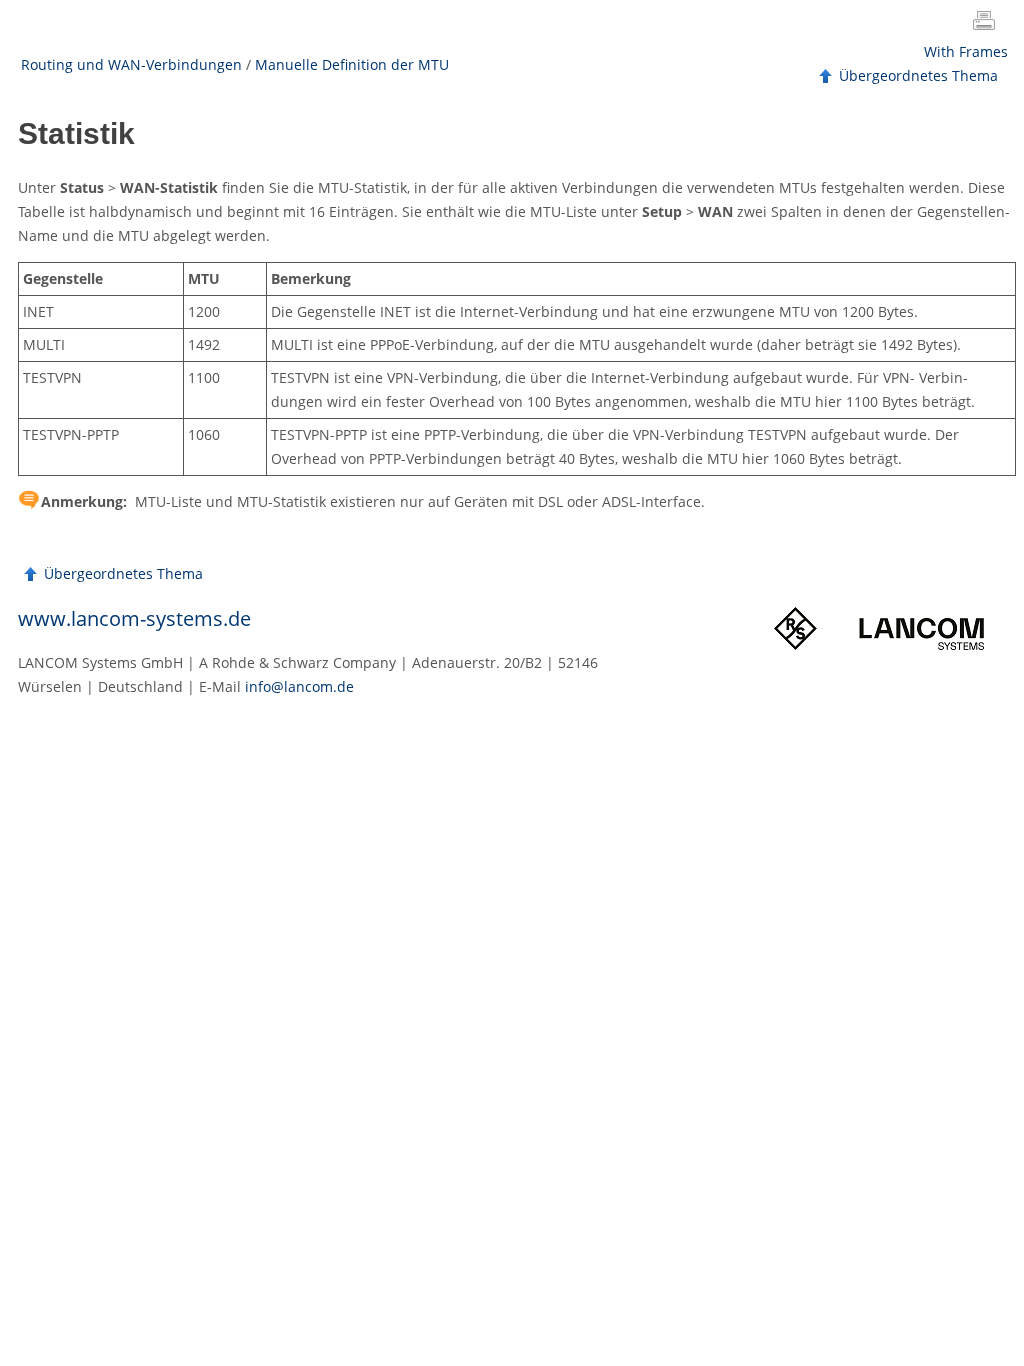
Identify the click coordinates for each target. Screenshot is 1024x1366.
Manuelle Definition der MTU (352, 64)
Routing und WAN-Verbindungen (131, 64)
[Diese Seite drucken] (988, 23)
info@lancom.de (299, 686)
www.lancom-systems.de (134, 618)
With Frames (966, 51)
